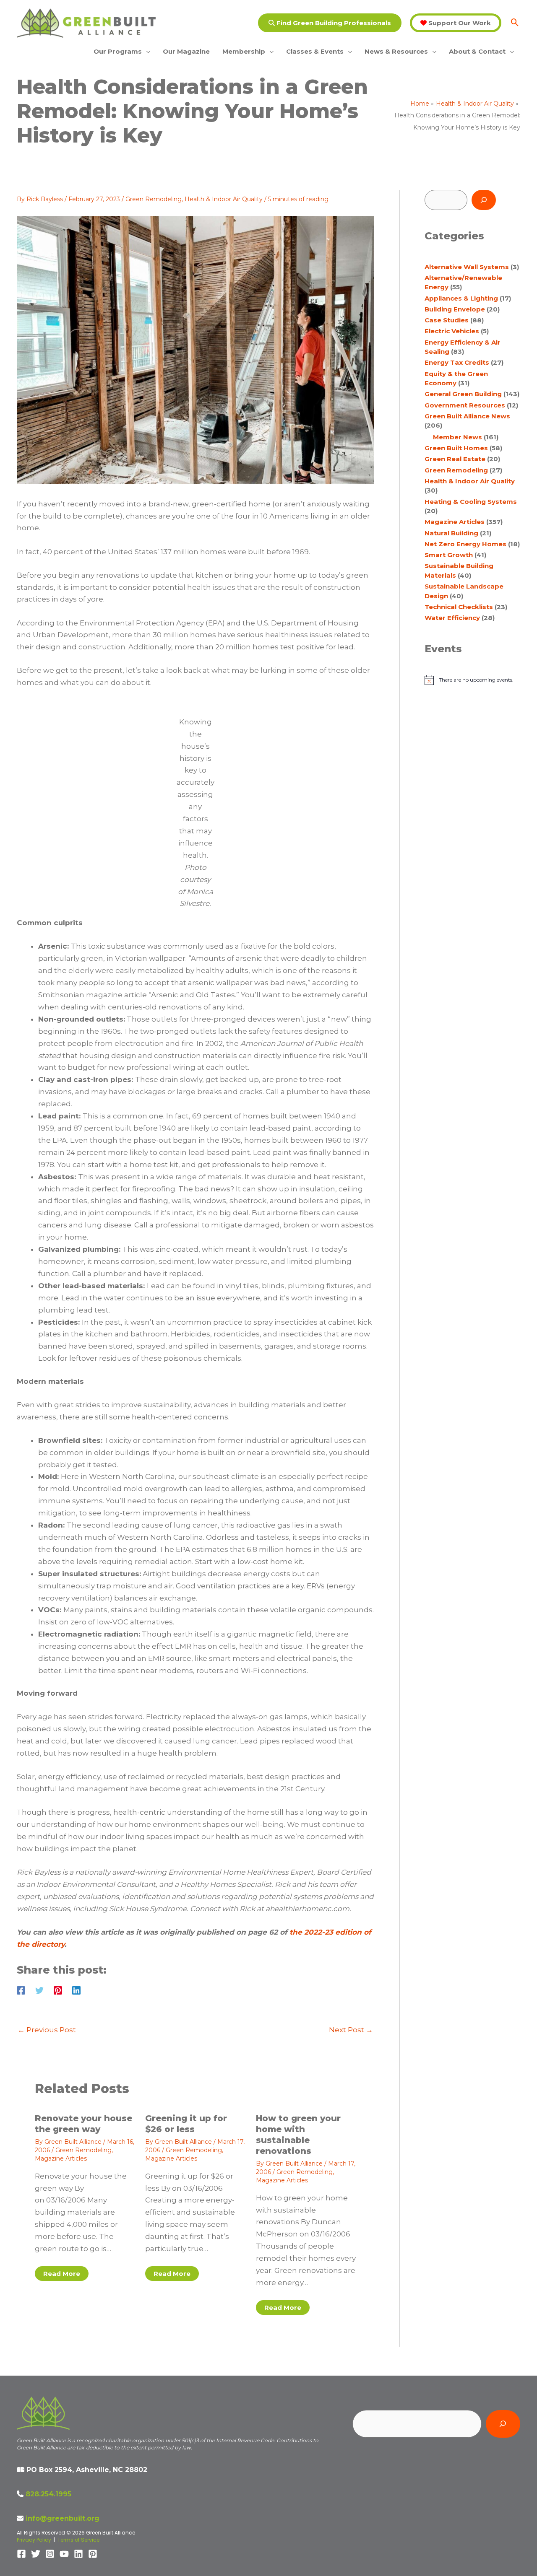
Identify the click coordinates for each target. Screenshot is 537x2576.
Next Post (351, 2030)
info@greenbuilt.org (63, 2518)
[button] (330, 23)
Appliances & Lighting (461, 298)
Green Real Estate (455, 459)
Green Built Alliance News (467, 416)
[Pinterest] (58, 1990)
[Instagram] (50, 2554)
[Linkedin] (76, 1990)
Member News (457, 437)
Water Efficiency (452, 618)
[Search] (484, 200)
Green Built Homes (456, 448)
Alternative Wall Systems (467, 267)
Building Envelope (455, 309)
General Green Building (463, 394)
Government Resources (465, 405)
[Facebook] (21, 1990)
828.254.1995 (48, 2494)
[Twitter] (39, 1990)
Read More (62, 2274)
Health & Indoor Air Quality (224, 199)
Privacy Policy (34, 2540)
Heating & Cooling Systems (471, 502)
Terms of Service (78, 2540)
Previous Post (47, 2030)
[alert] (472, 680)
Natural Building (451, 533)
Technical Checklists (459, 607)
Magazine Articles (61, 2158)
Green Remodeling (154, 199)
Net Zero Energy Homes (465, 544)
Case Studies (447, 320)
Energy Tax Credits (457, 362)
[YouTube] (64, 2554)
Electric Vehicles (452, 331)
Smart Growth (449, 555)
